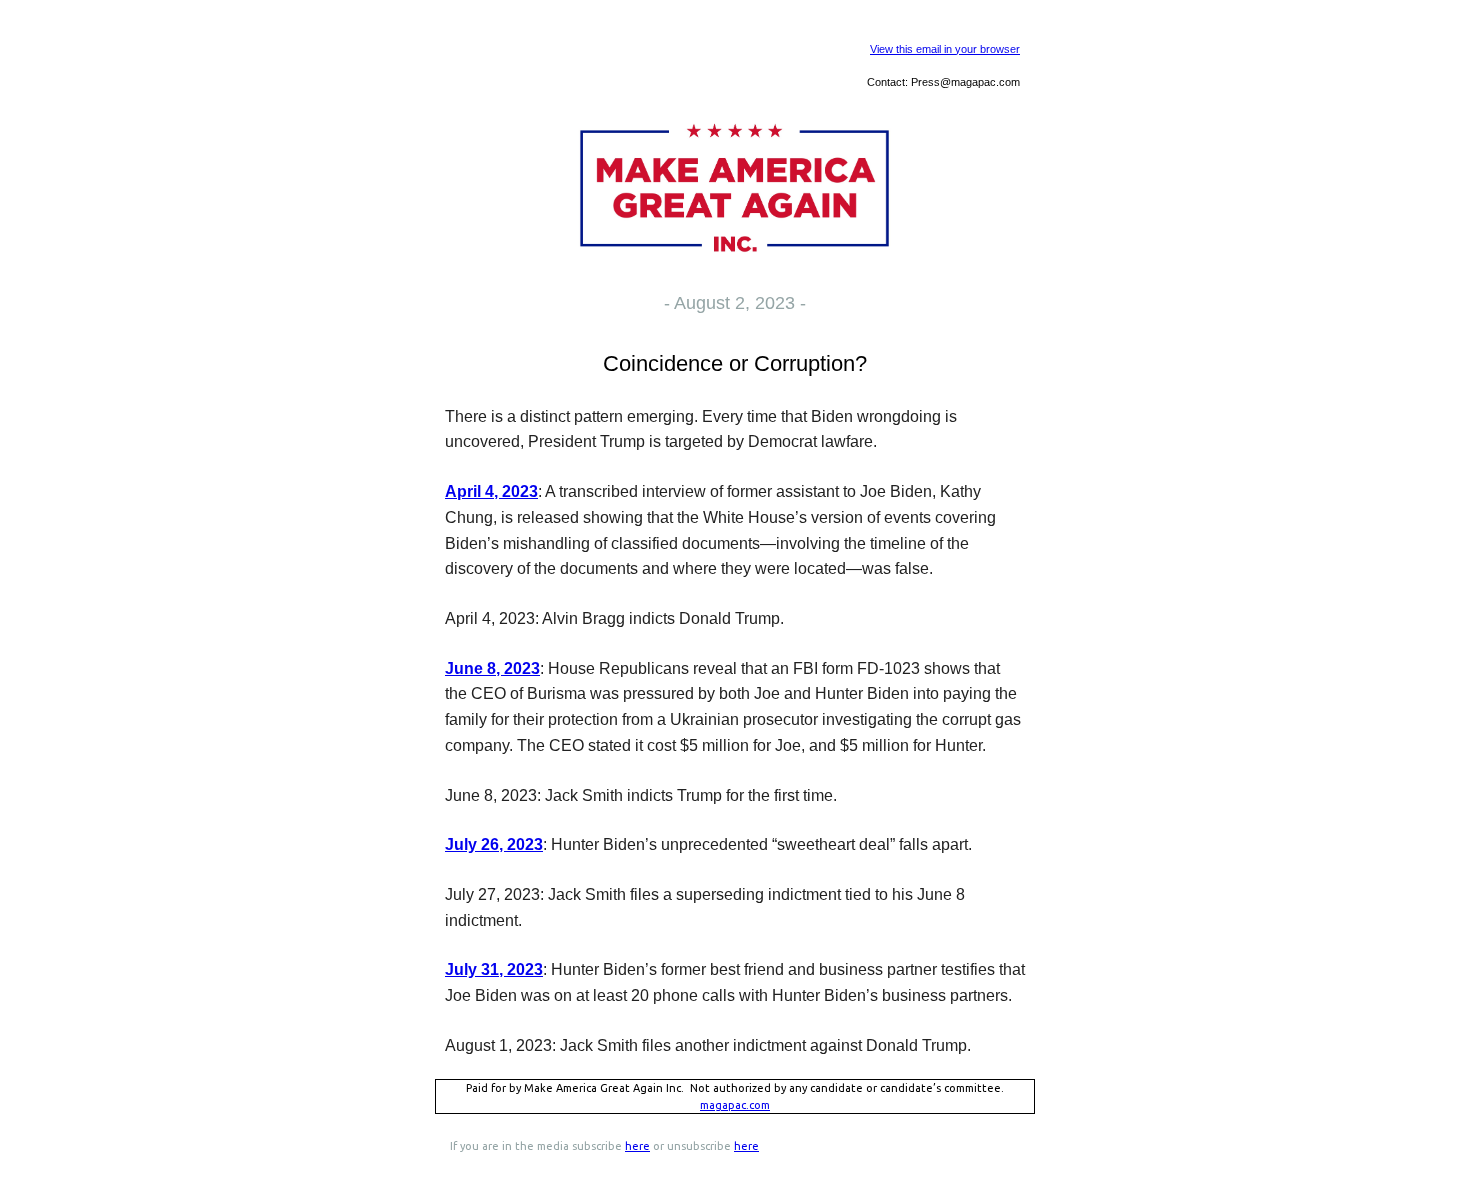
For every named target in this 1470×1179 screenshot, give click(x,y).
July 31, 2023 (494, 969)
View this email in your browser (945, 49)
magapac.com (735, 1105)
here (637, 1146)
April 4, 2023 (491, 491)
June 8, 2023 (492, 668)
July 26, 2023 (494, 844)
